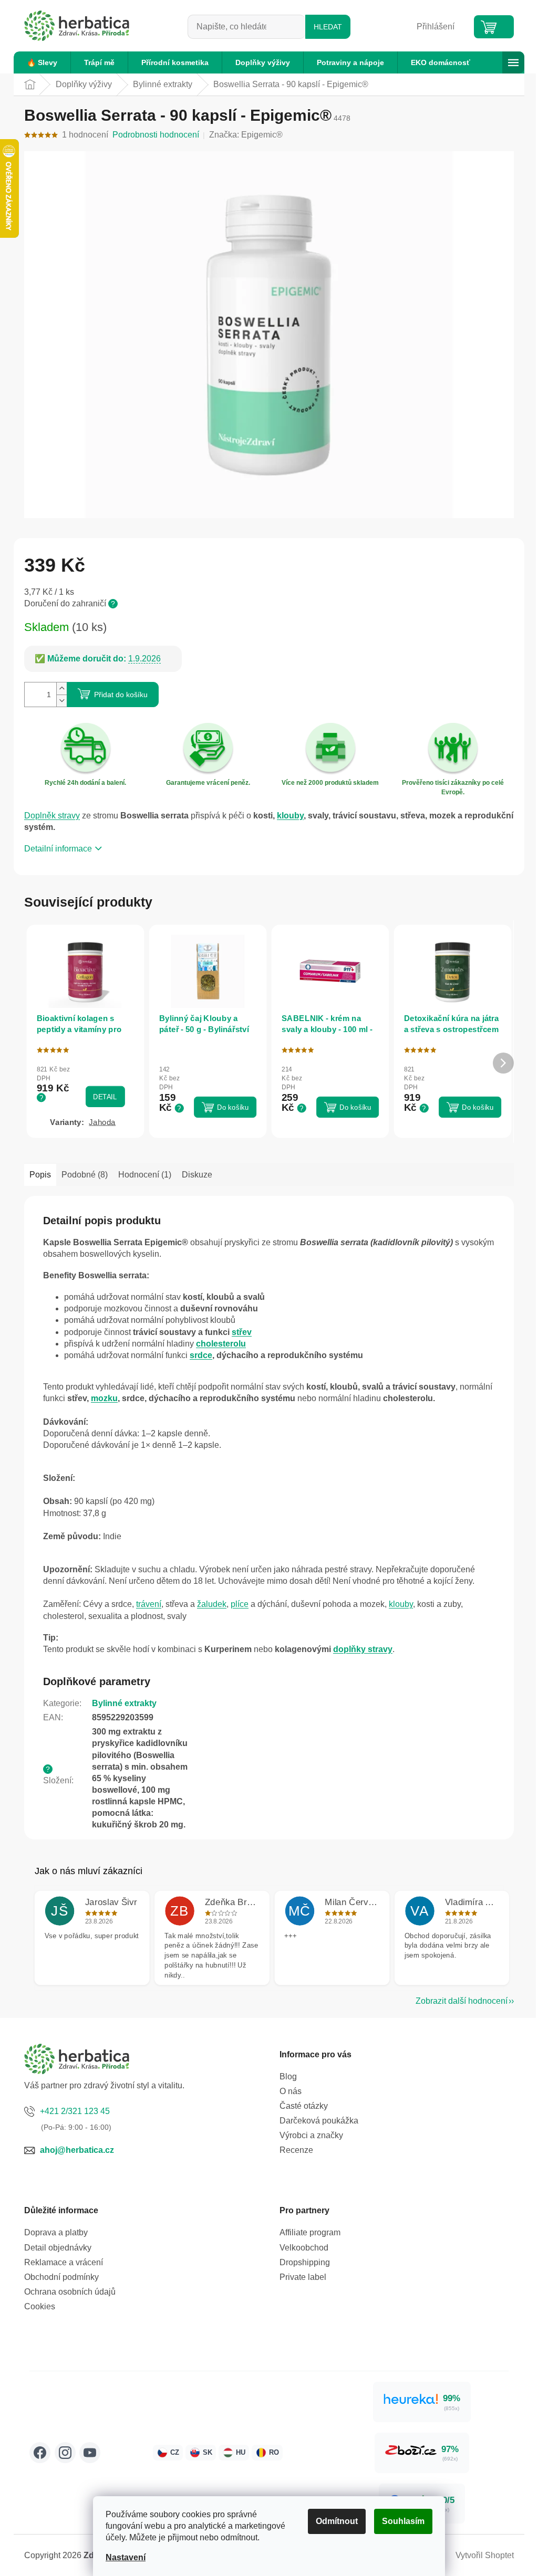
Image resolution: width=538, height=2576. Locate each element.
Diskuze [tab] (197, 1175)
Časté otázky (304, 2106)
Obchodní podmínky (61, 2277)
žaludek (212, 1604)
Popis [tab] (40, 1175)
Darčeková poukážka (319, 2121)
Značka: (246, 135)
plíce (240, 1604)
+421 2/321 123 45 (75, 2111)
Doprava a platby (56, 2232)
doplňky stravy (363, 1649)
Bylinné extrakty (124, 1703)
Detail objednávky (58, 2248)
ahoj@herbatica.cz (77, 2150)
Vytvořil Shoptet (485, 2555)
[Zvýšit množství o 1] (61, 688)
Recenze (296, 2150)
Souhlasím (403, 2521)
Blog (288, 2076)
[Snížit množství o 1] (61, 701)
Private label (303, 2277)
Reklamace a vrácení (64, 2262)
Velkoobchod (304, 2248)
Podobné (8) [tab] (85, 1175)
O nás (291, 2091)
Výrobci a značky (311, 2135)
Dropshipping (305, 2262)
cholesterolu (221, 1344)
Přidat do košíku (121, 695)
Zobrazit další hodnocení (462, 2001)
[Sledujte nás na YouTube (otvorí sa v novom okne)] (90, 2453)
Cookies (40, 2306)
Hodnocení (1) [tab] (145, 1175)
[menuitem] (42, 62)
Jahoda (102, 1122)
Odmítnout (337, 2521)
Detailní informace (58, 849)
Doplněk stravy (52, 816)
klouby (290, 816)
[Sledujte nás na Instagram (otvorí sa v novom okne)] (65, 2453)
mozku (104, 1398)
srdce (201, 1355)
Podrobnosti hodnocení (156, 135)
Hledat (328, 27)
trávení (149, 1604)
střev (242, 1332)
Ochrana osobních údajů (70, 2292)
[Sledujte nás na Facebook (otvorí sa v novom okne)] (40, 2453)
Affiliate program (310, 2232)
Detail (105, 1097)
